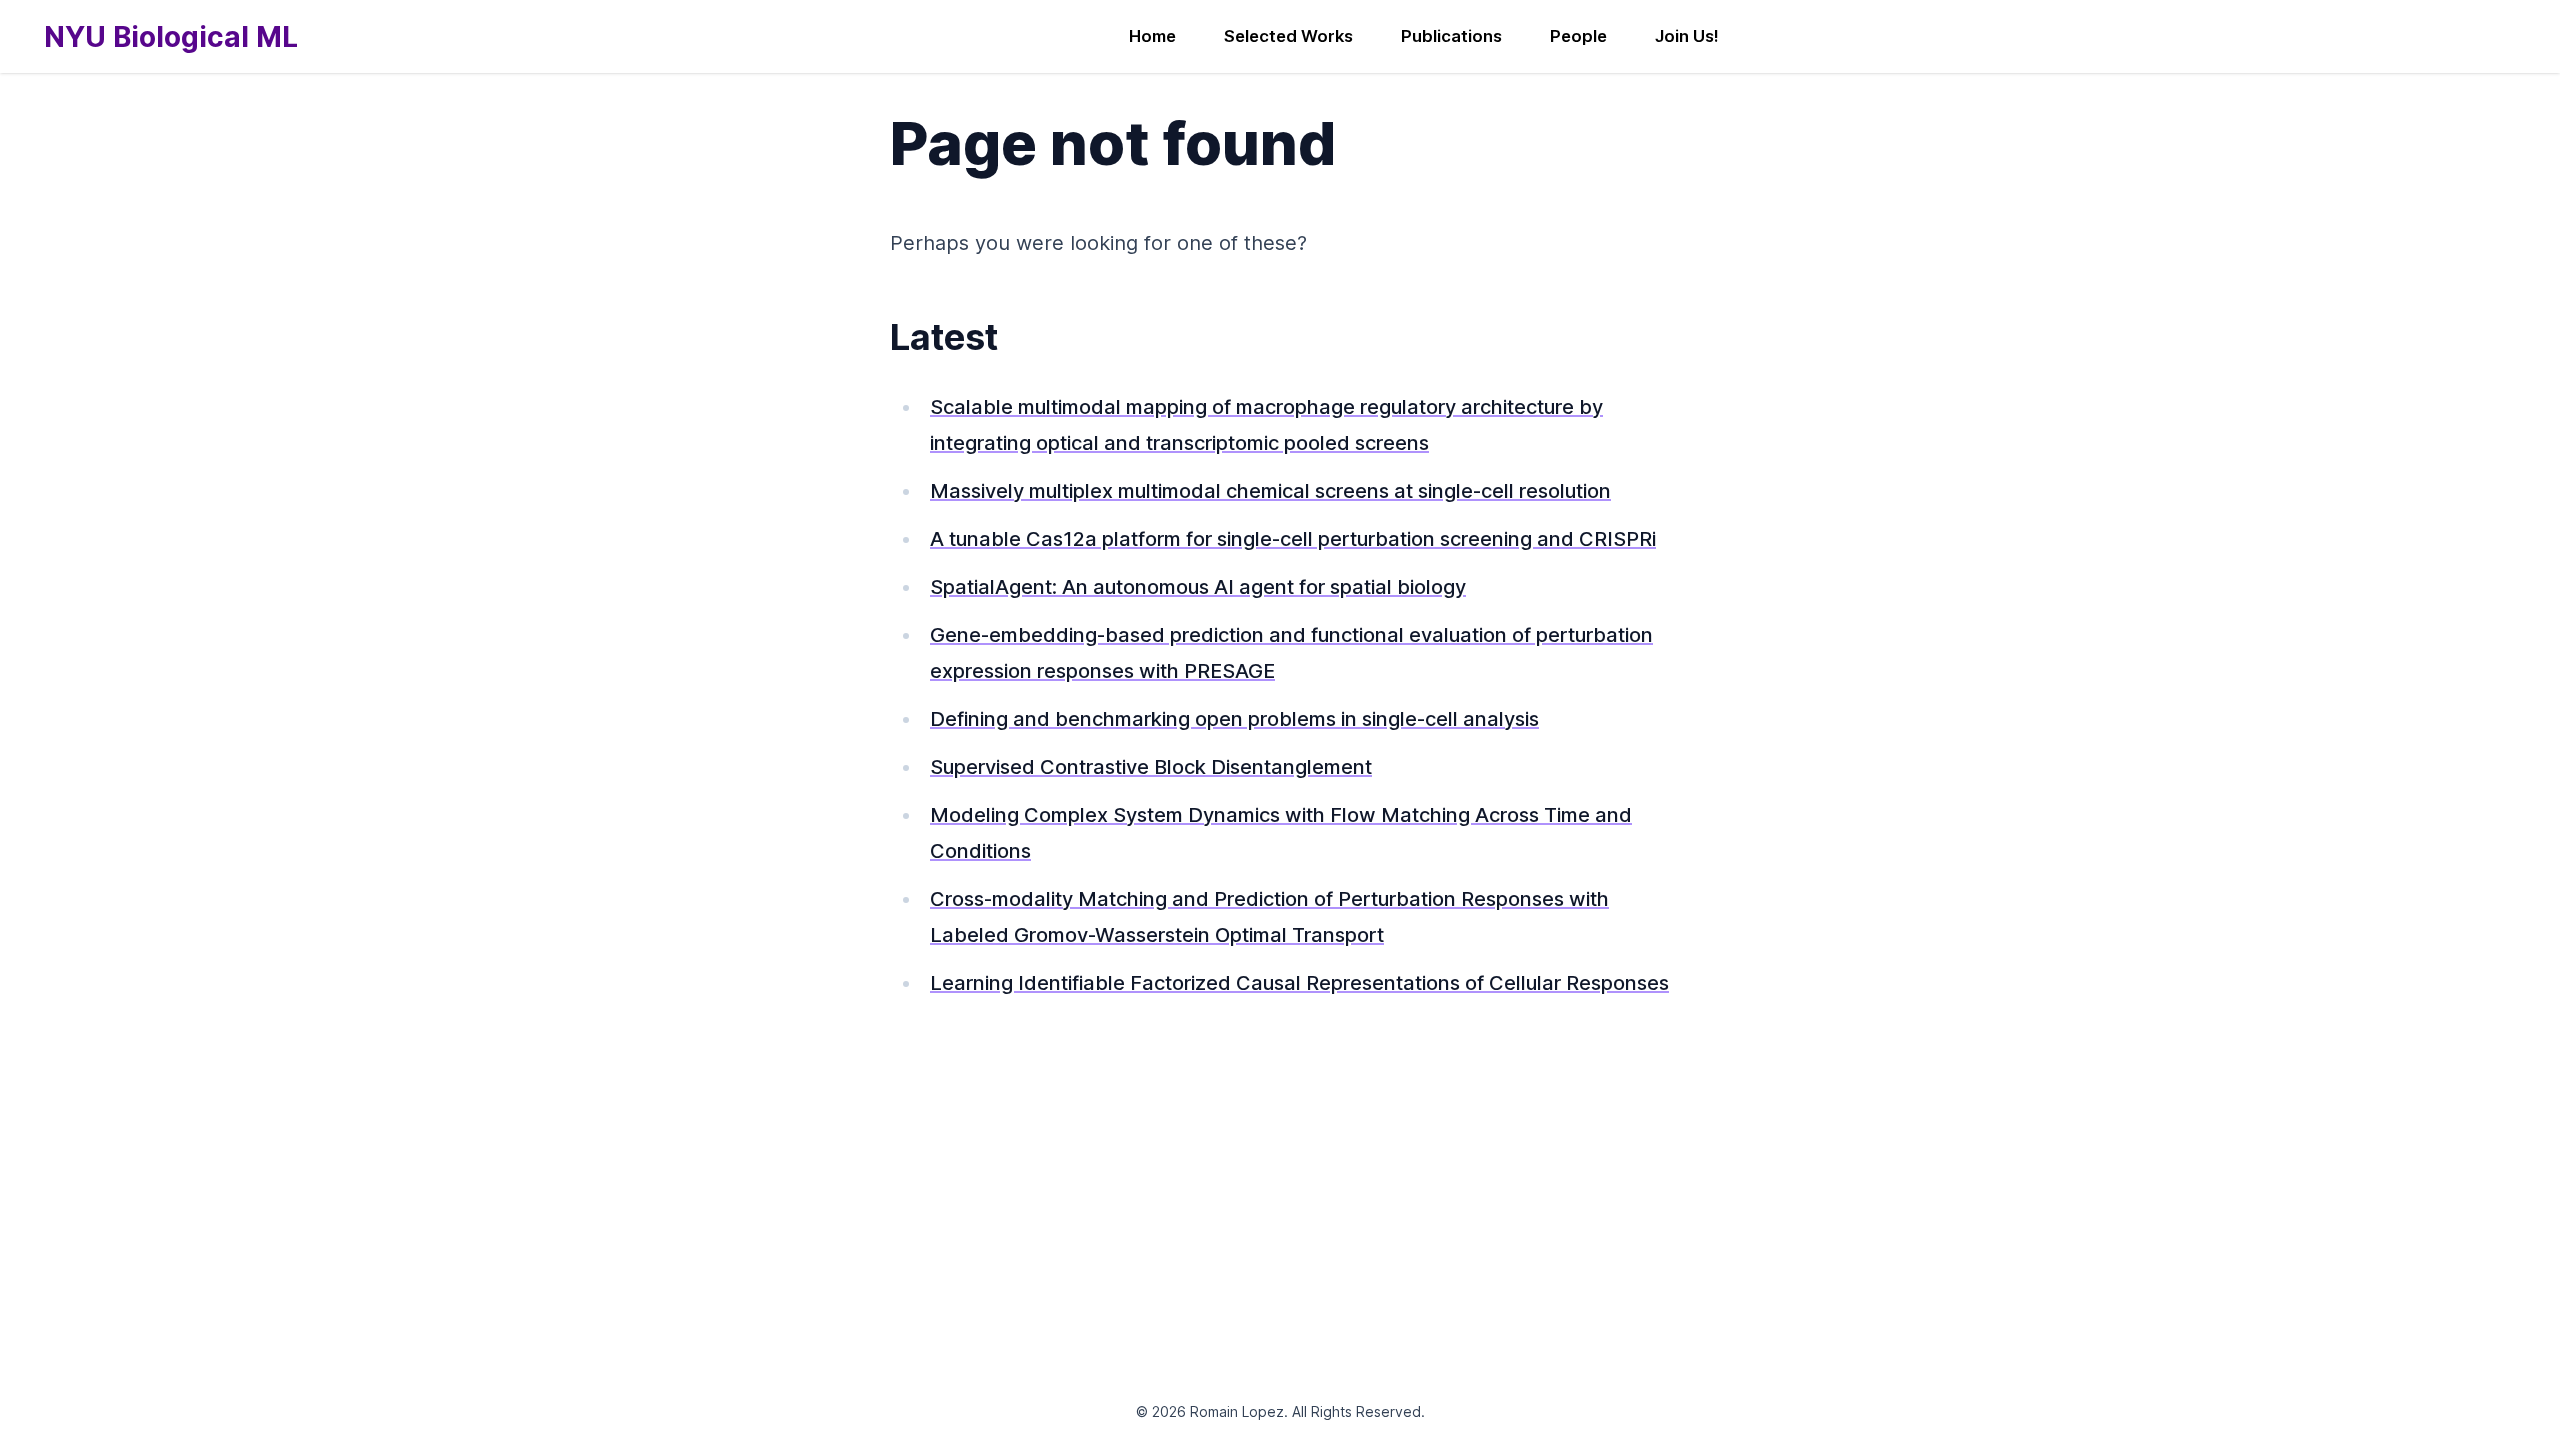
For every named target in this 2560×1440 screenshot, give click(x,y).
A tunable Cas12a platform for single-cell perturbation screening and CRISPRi (1293, 539)
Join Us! (1686, 36)
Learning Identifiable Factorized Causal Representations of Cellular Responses (1299, 983)
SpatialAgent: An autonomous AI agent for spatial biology (1198, 587)
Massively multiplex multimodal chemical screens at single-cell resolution (1270, 491)
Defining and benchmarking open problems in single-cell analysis (1234, 719)
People (1578, 36)
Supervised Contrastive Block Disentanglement (1151, 767)
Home (1152, 36)
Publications (1451, 36)
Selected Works (1288, 36)
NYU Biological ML (171, 37)
